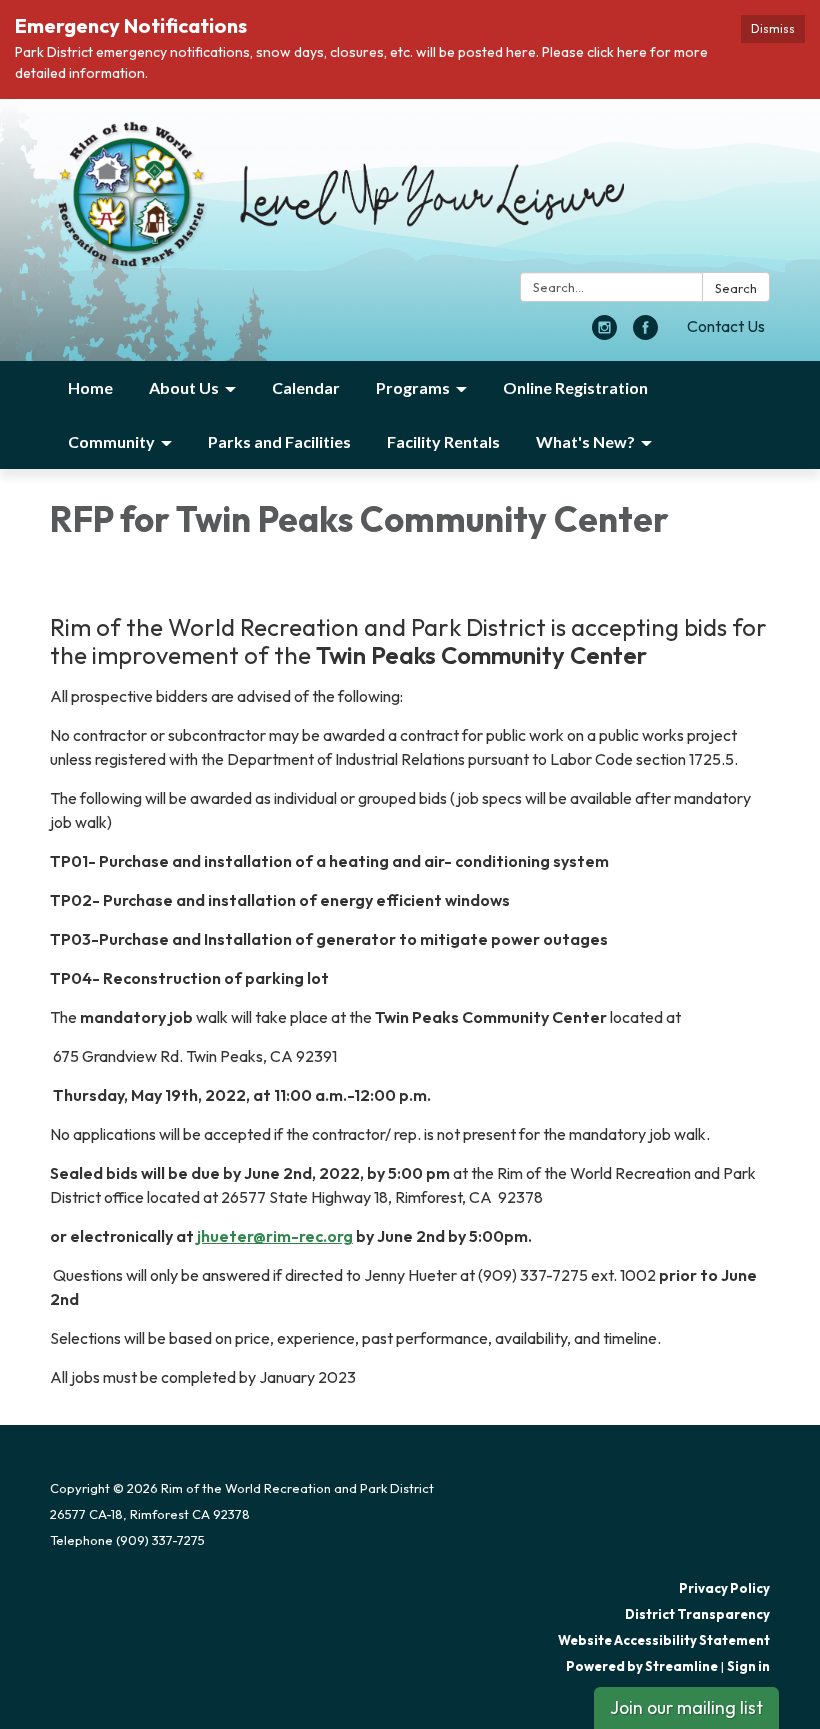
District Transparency (697, 1614)
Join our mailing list (686, 1707)
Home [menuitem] (90, 387)
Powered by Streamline (642, 1666)
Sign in (748, 1666)
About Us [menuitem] (184, 387)
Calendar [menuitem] (306, 387)
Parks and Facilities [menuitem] (279, 441)
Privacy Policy (724, 1588)
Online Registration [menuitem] (575, 387)
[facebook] (645, 334)
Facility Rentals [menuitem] (443, 441)
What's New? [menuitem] (585, 441)
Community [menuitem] (111, 441)
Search (736, 288)
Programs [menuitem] (413, 387)
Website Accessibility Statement (664, 1640)
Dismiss (773, 28)
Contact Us (726, 326)
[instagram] (604, 334)
